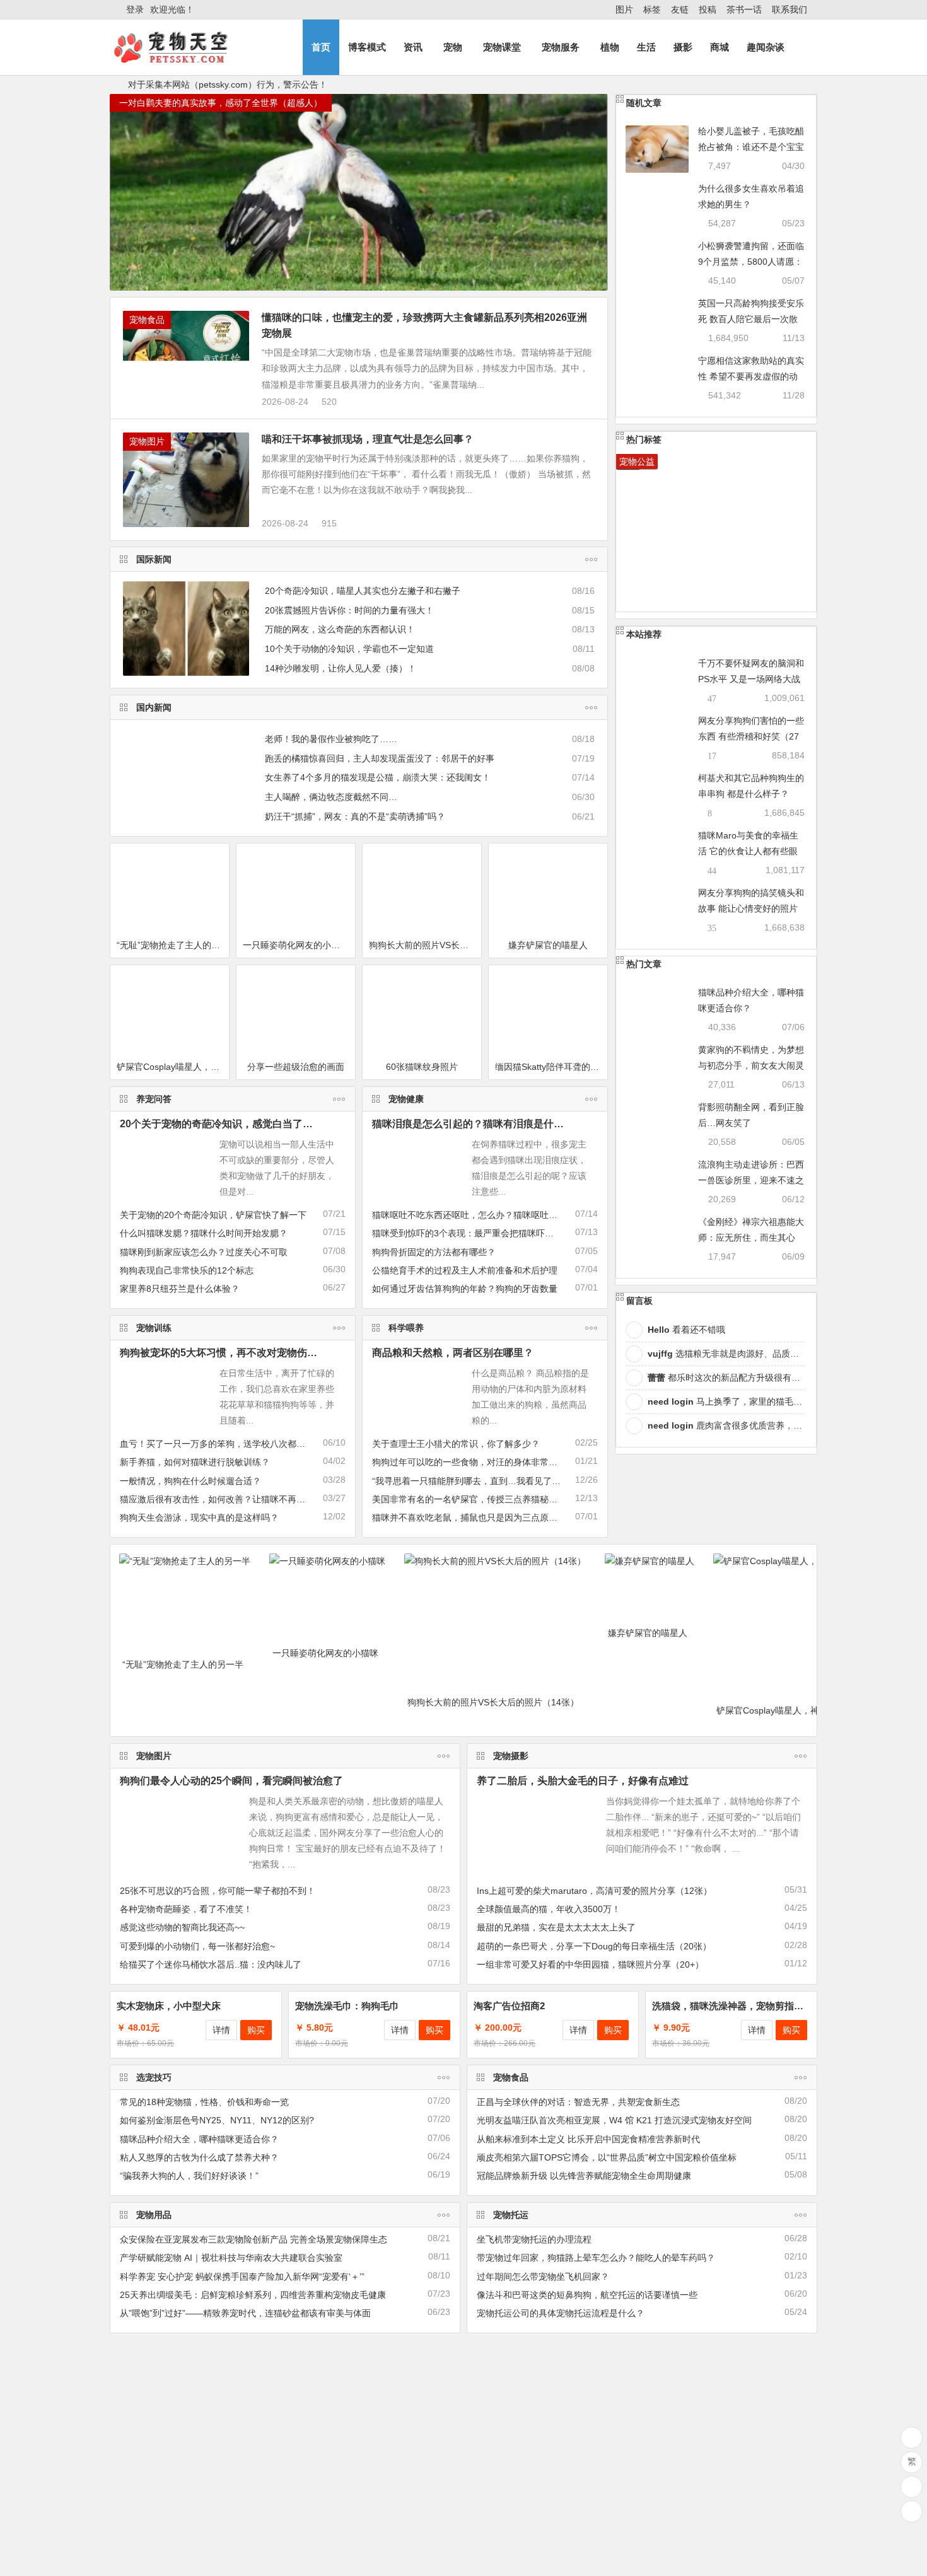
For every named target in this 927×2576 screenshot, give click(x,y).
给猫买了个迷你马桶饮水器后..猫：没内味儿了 (211, 1964)
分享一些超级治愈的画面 (296, 1067)
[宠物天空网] (182, 58)
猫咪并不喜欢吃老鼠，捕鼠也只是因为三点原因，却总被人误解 (496, 1517)
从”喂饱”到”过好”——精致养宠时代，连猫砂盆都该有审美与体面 (245, 2313)
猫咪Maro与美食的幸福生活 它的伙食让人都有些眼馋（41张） (748, 851)
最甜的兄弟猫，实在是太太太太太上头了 (556, 1927)
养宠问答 (154, 1099)
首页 (321, 47)
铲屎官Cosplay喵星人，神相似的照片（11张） (173, 1067)
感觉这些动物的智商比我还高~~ (182, 1927)
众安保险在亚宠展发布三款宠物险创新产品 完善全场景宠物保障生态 (254, 2239)
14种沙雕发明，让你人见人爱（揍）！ (341, 668)
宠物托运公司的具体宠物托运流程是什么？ (561, 2313)
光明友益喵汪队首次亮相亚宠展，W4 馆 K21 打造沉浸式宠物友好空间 (614, 2120)
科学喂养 (406, 1328)
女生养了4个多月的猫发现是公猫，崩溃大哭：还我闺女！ (378, 777)
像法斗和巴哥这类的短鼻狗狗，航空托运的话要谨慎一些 (587, 2295)
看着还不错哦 (686, 1330)
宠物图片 (147, 441)
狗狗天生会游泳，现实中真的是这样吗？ (199, 1517)
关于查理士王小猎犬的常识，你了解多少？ (456, 1444)
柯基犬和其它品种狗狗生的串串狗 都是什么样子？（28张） (751, 794)
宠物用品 (154, 2215)
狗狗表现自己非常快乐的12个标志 (187, 1270)
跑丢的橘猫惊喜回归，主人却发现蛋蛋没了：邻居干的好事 (380, 758)
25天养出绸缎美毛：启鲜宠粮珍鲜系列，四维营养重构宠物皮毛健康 (253, 2295)
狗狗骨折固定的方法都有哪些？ (434, 1252)
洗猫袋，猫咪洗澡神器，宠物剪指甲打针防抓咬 (751, 2006)
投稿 (708, 9)
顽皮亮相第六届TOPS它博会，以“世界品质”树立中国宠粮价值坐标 (607, 2157)
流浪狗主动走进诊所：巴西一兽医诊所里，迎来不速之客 (751, 1180)
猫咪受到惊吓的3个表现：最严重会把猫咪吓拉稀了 (472, 1233)
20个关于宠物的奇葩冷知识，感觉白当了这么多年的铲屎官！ (257, 1124)
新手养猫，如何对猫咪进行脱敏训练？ (195, 1462)
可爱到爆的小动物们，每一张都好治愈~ (197, 1946)
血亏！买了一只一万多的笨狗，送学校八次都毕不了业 (226, 1444)
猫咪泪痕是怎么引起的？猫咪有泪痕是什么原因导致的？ (498, 1124)
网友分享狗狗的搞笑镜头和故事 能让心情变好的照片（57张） (751, 908)
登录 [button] (135, 9)
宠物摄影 (511, 1756)
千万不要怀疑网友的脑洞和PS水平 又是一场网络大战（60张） (751, 679)
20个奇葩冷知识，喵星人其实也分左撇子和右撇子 (363, 591)
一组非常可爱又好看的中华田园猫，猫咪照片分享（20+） (590, 1964)
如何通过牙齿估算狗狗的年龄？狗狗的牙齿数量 (465, 1289)
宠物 (453, 47)
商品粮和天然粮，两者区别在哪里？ (453, 1353)
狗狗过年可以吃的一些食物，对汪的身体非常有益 (469, 1462)
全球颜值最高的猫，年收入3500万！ (549, 1909)
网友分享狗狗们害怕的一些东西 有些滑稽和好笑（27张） (751, 736)
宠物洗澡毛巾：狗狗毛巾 (347, 2006)
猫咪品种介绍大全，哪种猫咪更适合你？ (199, 2139)
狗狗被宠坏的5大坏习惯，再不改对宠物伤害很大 (229, 1353)
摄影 (683, 47)
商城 (720, 47)
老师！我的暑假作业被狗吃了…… (331, 739)
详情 (221, 2030)
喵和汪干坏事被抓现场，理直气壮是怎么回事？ (368, 439)
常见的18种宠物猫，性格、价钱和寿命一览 (204, 2102)
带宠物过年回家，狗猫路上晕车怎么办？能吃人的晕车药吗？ (596, 2258)
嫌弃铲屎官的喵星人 (548, 945)
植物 (610, 47)
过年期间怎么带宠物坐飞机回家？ (543, 2277)
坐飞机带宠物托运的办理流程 (534, 2239)
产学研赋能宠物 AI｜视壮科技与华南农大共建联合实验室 (231, 2258)
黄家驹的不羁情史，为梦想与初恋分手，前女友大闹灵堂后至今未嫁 (751, 1065)
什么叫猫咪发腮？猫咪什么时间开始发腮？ (204, 1233)
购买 (256, 2030)
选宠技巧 (154, 2077)
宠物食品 (147, 320)
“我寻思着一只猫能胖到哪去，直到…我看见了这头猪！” (481, 1481)
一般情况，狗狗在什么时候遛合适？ (190, 1481)
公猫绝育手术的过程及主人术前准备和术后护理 (465, 1270)
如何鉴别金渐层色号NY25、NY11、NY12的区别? (217, 2120)
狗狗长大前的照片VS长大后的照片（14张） (425, 945)
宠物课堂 (502, 47)
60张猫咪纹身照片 (422, 1067)
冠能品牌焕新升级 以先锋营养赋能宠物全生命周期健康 (584, 2176)
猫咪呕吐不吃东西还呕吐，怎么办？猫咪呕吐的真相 (474, 1215)
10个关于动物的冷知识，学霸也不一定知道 (349, 649)
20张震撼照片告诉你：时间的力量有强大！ (349, 610)
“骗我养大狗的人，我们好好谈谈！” (189, 2176)
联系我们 (790, 9)
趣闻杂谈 (766, 47)
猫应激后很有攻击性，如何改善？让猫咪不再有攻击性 (226, 1499)
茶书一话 (744, 9)
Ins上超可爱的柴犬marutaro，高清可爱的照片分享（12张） (594, 1891)
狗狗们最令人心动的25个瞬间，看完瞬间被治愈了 (231, 1781)
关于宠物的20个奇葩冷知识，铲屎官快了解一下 (213, 1215)
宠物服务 (561, 47)
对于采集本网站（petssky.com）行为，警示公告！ (228, 84)
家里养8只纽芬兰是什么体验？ (180, 1289)
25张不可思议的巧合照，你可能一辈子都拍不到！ (218, 1891)
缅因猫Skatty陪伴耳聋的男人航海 (551, 1067)
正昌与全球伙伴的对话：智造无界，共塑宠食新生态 (578, 2102)
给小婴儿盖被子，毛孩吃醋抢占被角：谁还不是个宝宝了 (751, 147)
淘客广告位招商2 (509, 2006)
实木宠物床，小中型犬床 (169, 2006)
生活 (646, 47)
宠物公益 (637, 461)
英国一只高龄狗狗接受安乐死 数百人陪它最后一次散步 (751, 319)
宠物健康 (406, 1099)
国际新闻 (154, 559)
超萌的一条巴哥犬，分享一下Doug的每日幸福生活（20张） (594, 1946)
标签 (652, 9)
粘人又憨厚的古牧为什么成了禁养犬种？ (199, 2157)
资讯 (413, 47)
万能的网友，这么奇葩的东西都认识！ (340, 629)
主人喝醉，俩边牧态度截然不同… (331, 797)
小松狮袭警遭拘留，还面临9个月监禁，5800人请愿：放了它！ (751, 262)
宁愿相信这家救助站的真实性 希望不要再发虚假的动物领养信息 (751, 376)
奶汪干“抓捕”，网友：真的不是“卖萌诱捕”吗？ (355, 816)
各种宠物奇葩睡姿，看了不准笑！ (186, 1909)
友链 (680, 9)
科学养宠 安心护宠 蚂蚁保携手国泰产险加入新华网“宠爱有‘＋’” (242, 2277)
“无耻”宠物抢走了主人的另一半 (173, 945)
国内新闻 (154, 707)
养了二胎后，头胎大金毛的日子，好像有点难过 (583, 1781)
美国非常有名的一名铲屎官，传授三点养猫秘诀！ (469, 1499)
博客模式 (367, 47)
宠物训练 (154, 1328)
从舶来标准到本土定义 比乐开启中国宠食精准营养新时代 (588, 2139)
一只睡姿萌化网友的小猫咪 (296, 945)
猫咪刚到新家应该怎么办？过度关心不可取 (204, 1252)
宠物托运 (511, 2215)
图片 (624, 9)
